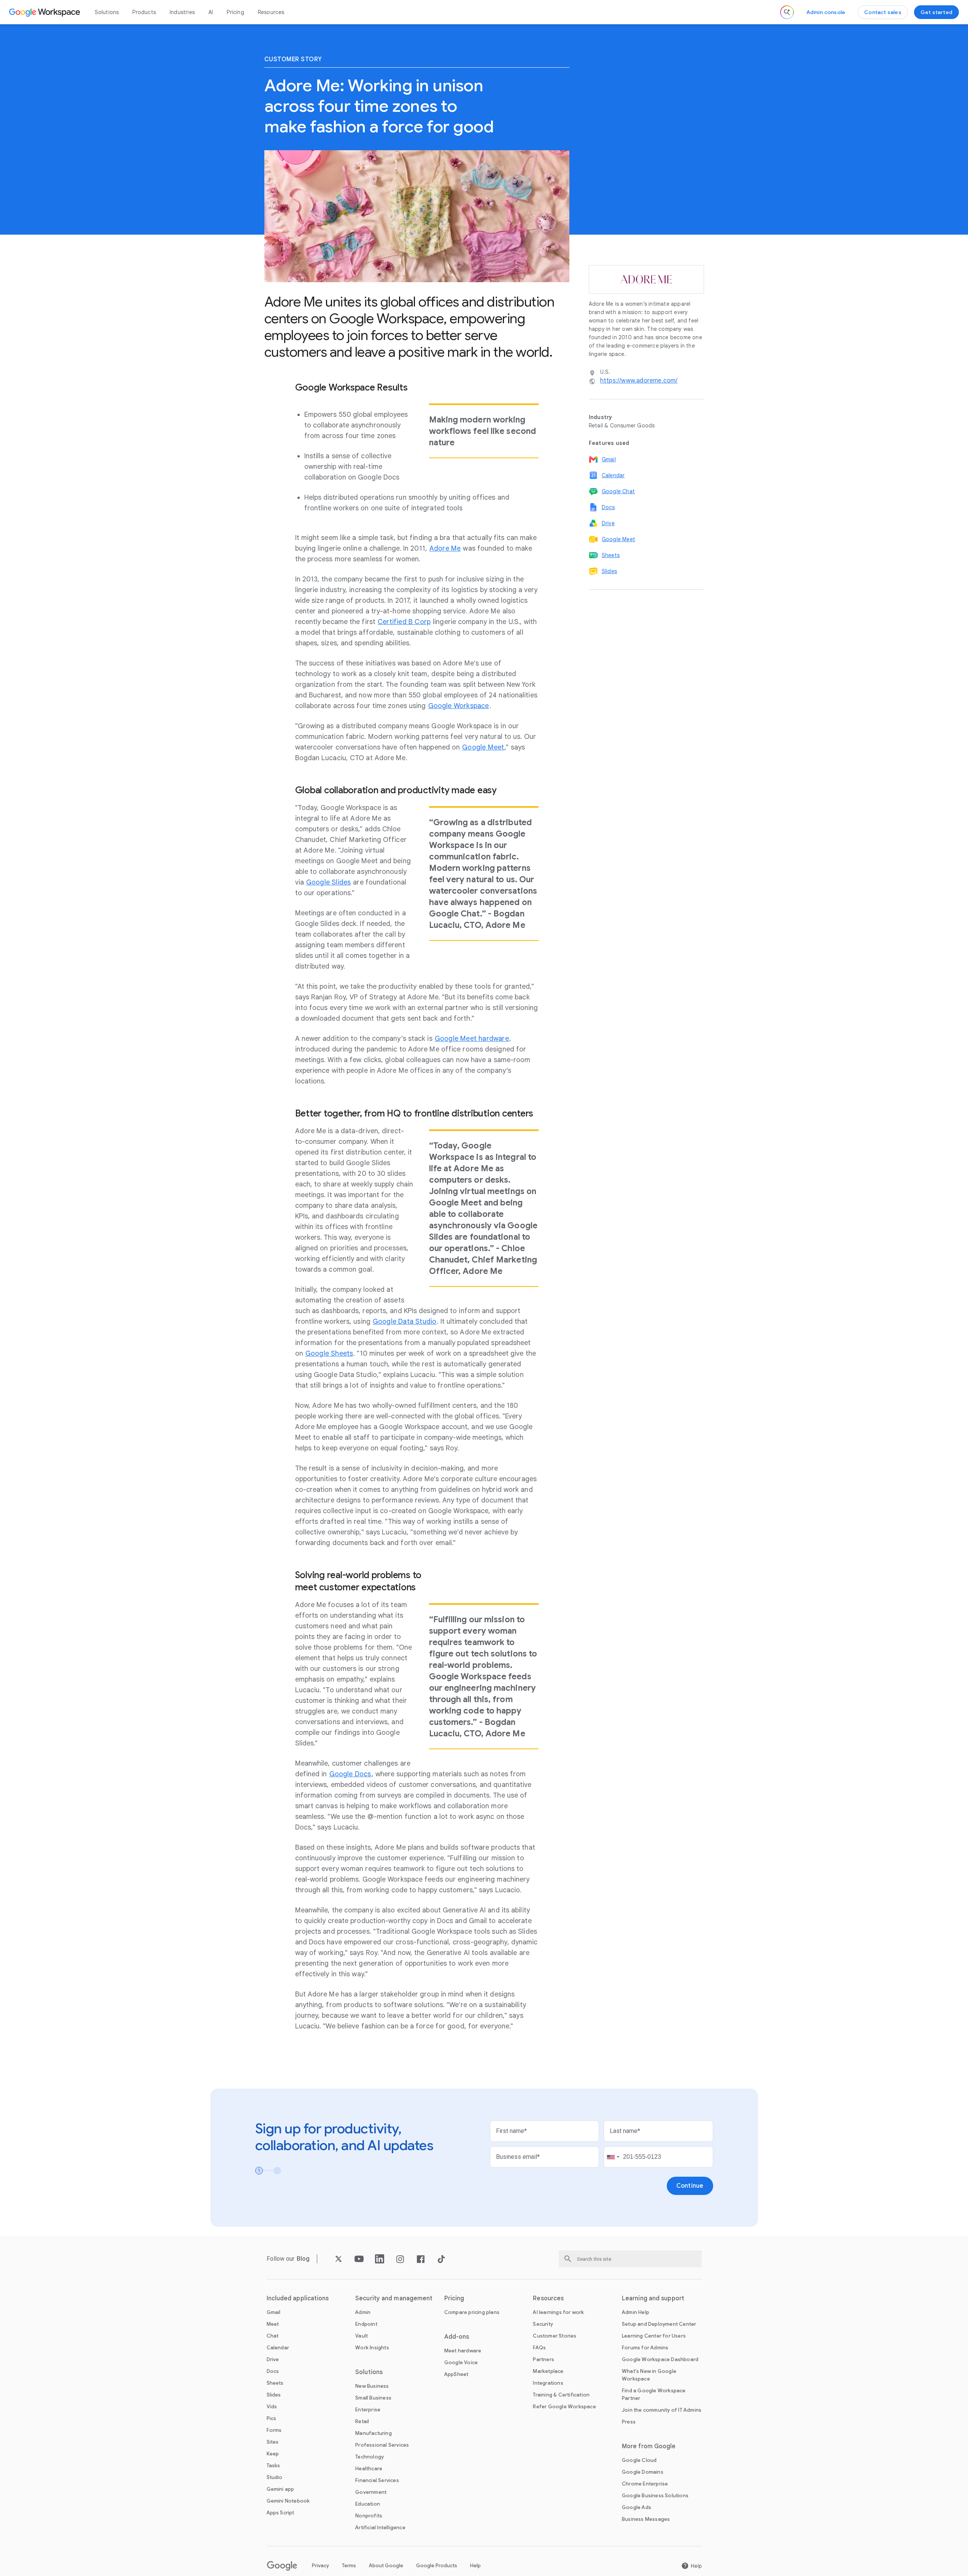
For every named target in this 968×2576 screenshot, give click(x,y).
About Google (386, 2566)
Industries (182, 12)
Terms (349, 2566)
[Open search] (787, 12)
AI (211, 12)
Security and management (394, 2298)
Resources (271, 12)
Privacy (320, 2566)
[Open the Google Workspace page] (45, 12)
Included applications (298, 2298)
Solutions (107, 12)
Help (475, 2566)
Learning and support (653, 2298)
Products (144, 12)
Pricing (235, 12)
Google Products (437, 2566)
